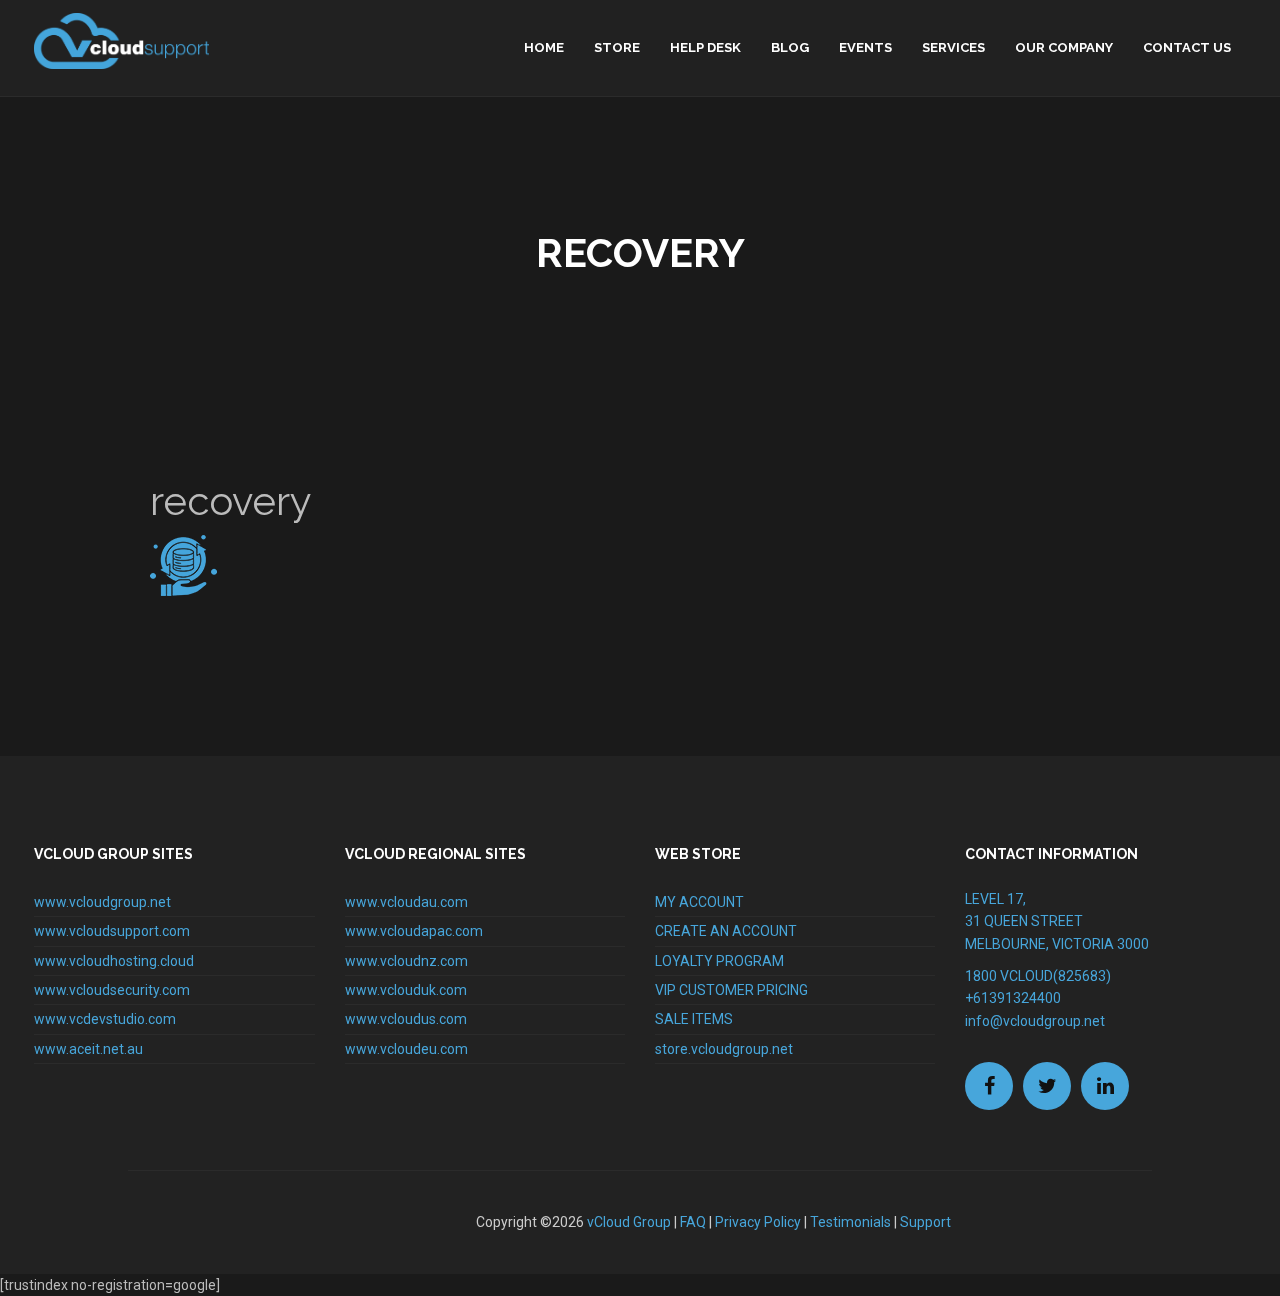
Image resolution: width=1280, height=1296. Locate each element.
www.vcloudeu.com (406, 1049)
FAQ (693, 1222)
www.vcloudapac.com (414, 931)
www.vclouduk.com (406, 990)
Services (953, 47)
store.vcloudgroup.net (724, 1049)
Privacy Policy (758, 1222)
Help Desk (705, 47)
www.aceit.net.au (88, 1049)
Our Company (1064, 47)
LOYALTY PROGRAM (719, 961)
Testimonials (850, 1222)
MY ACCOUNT (699, 902)
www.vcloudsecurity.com (112, 990)
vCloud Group (629, 1222)
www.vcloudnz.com (406, 961)
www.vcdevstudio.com (105, 1019)
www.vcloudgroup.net (102, 902)
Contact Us (1187, 47)
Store (617, 47)
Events (865, 47)
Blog (790, 47)
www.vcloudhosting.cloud (114, 961)
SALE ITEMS (694, 1019)
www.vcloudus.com (406, 1019)
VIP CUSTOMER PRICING (731, 990)
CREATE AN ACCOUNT (726, 931)
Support (925, 1222)
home (544, 47)
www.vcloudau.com (406, 902)
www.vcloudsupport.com (112, 931)
